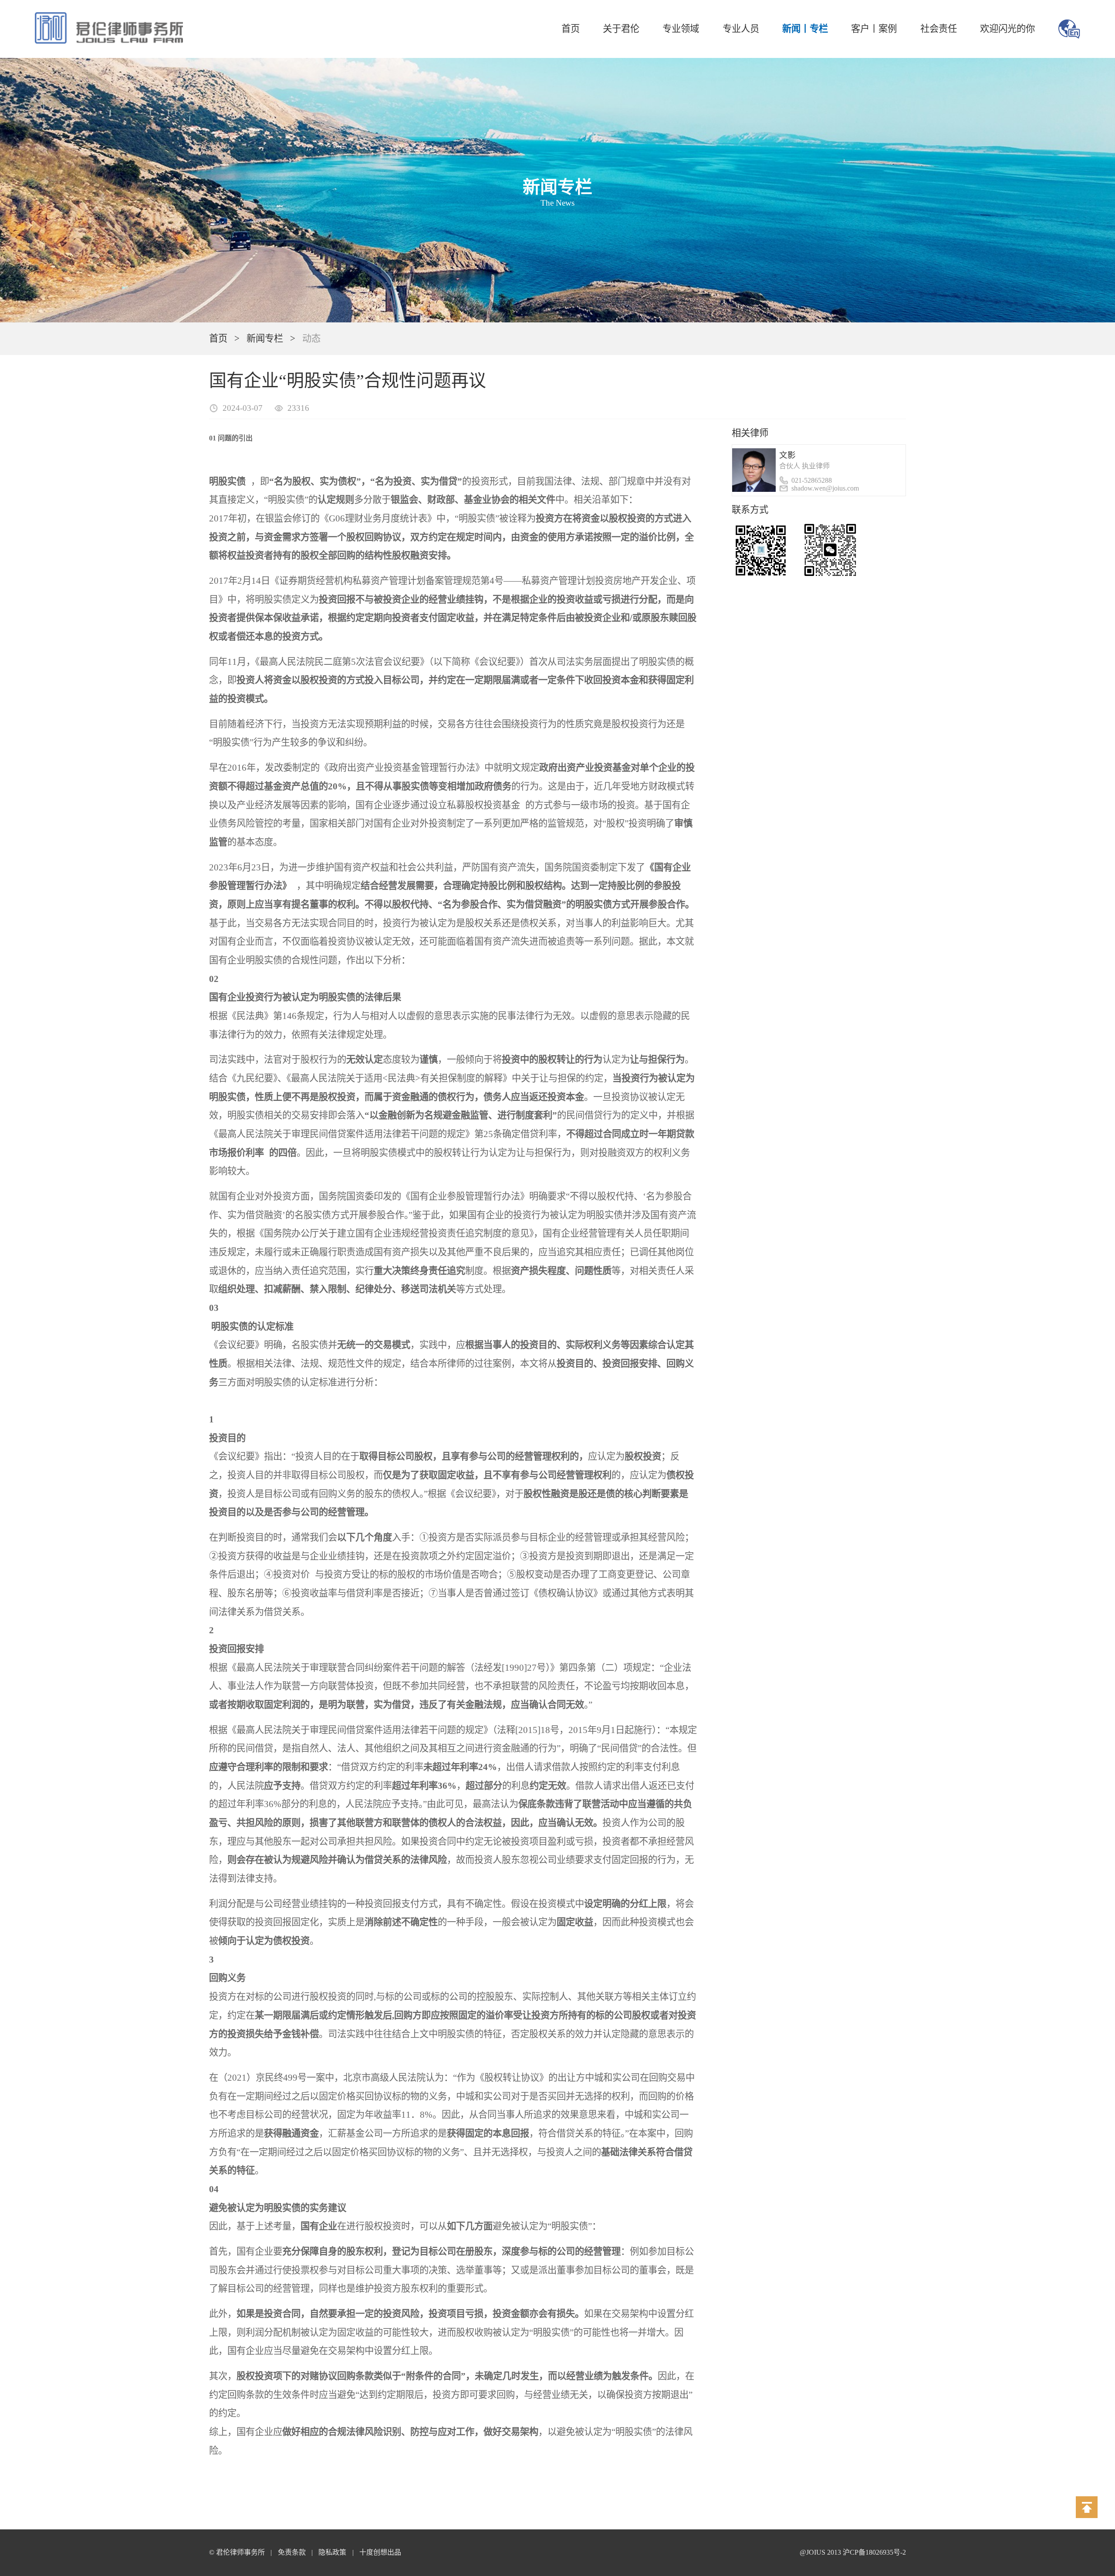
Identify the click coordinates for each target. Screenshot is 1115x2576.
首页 (571, 29)
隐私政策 (332, 2552)
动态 (311, 339)
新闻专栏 (265, 339)
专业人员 (741, 29)
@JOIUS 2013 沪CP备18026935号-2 (853, 2552)
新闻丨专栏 (805, 29)
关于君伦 (621, 29)
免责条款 (292, 2552)
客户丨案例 (874, 29)
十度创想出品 (380, 2552)
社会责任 (939, 29)
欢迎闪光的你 (1007, 29)
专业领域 (681, 29)
